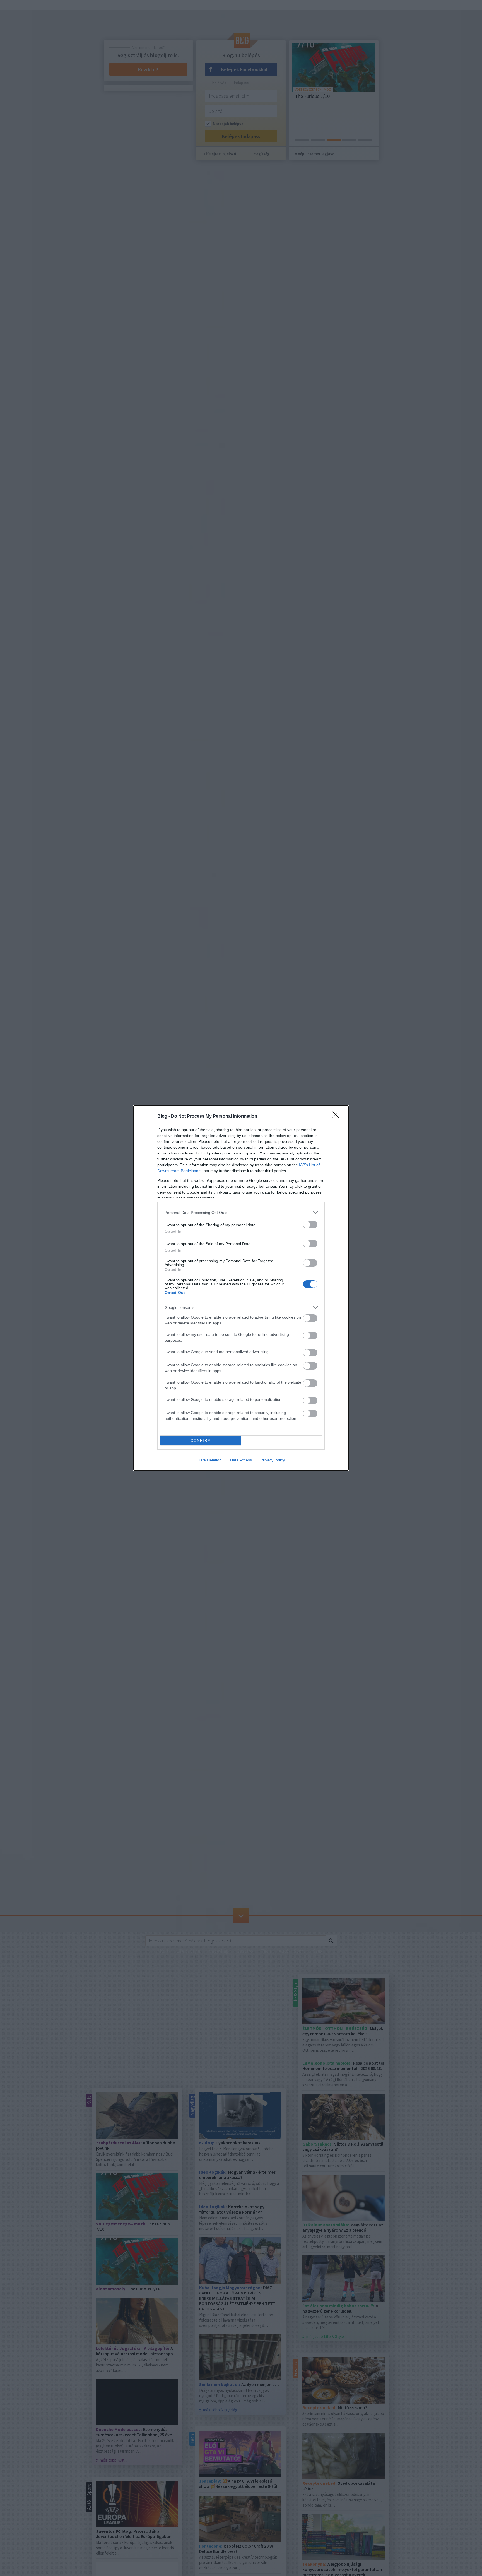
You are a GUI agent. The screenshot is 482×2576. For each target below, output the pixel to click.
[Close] (338, 1117)
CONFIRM (201, 1441)
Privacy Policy (273, 1460)
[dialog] (241, 1288)
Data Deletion (209, 1460)
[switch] (310, 1225)
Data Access (241, 1460)
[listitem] (241, 1212)
